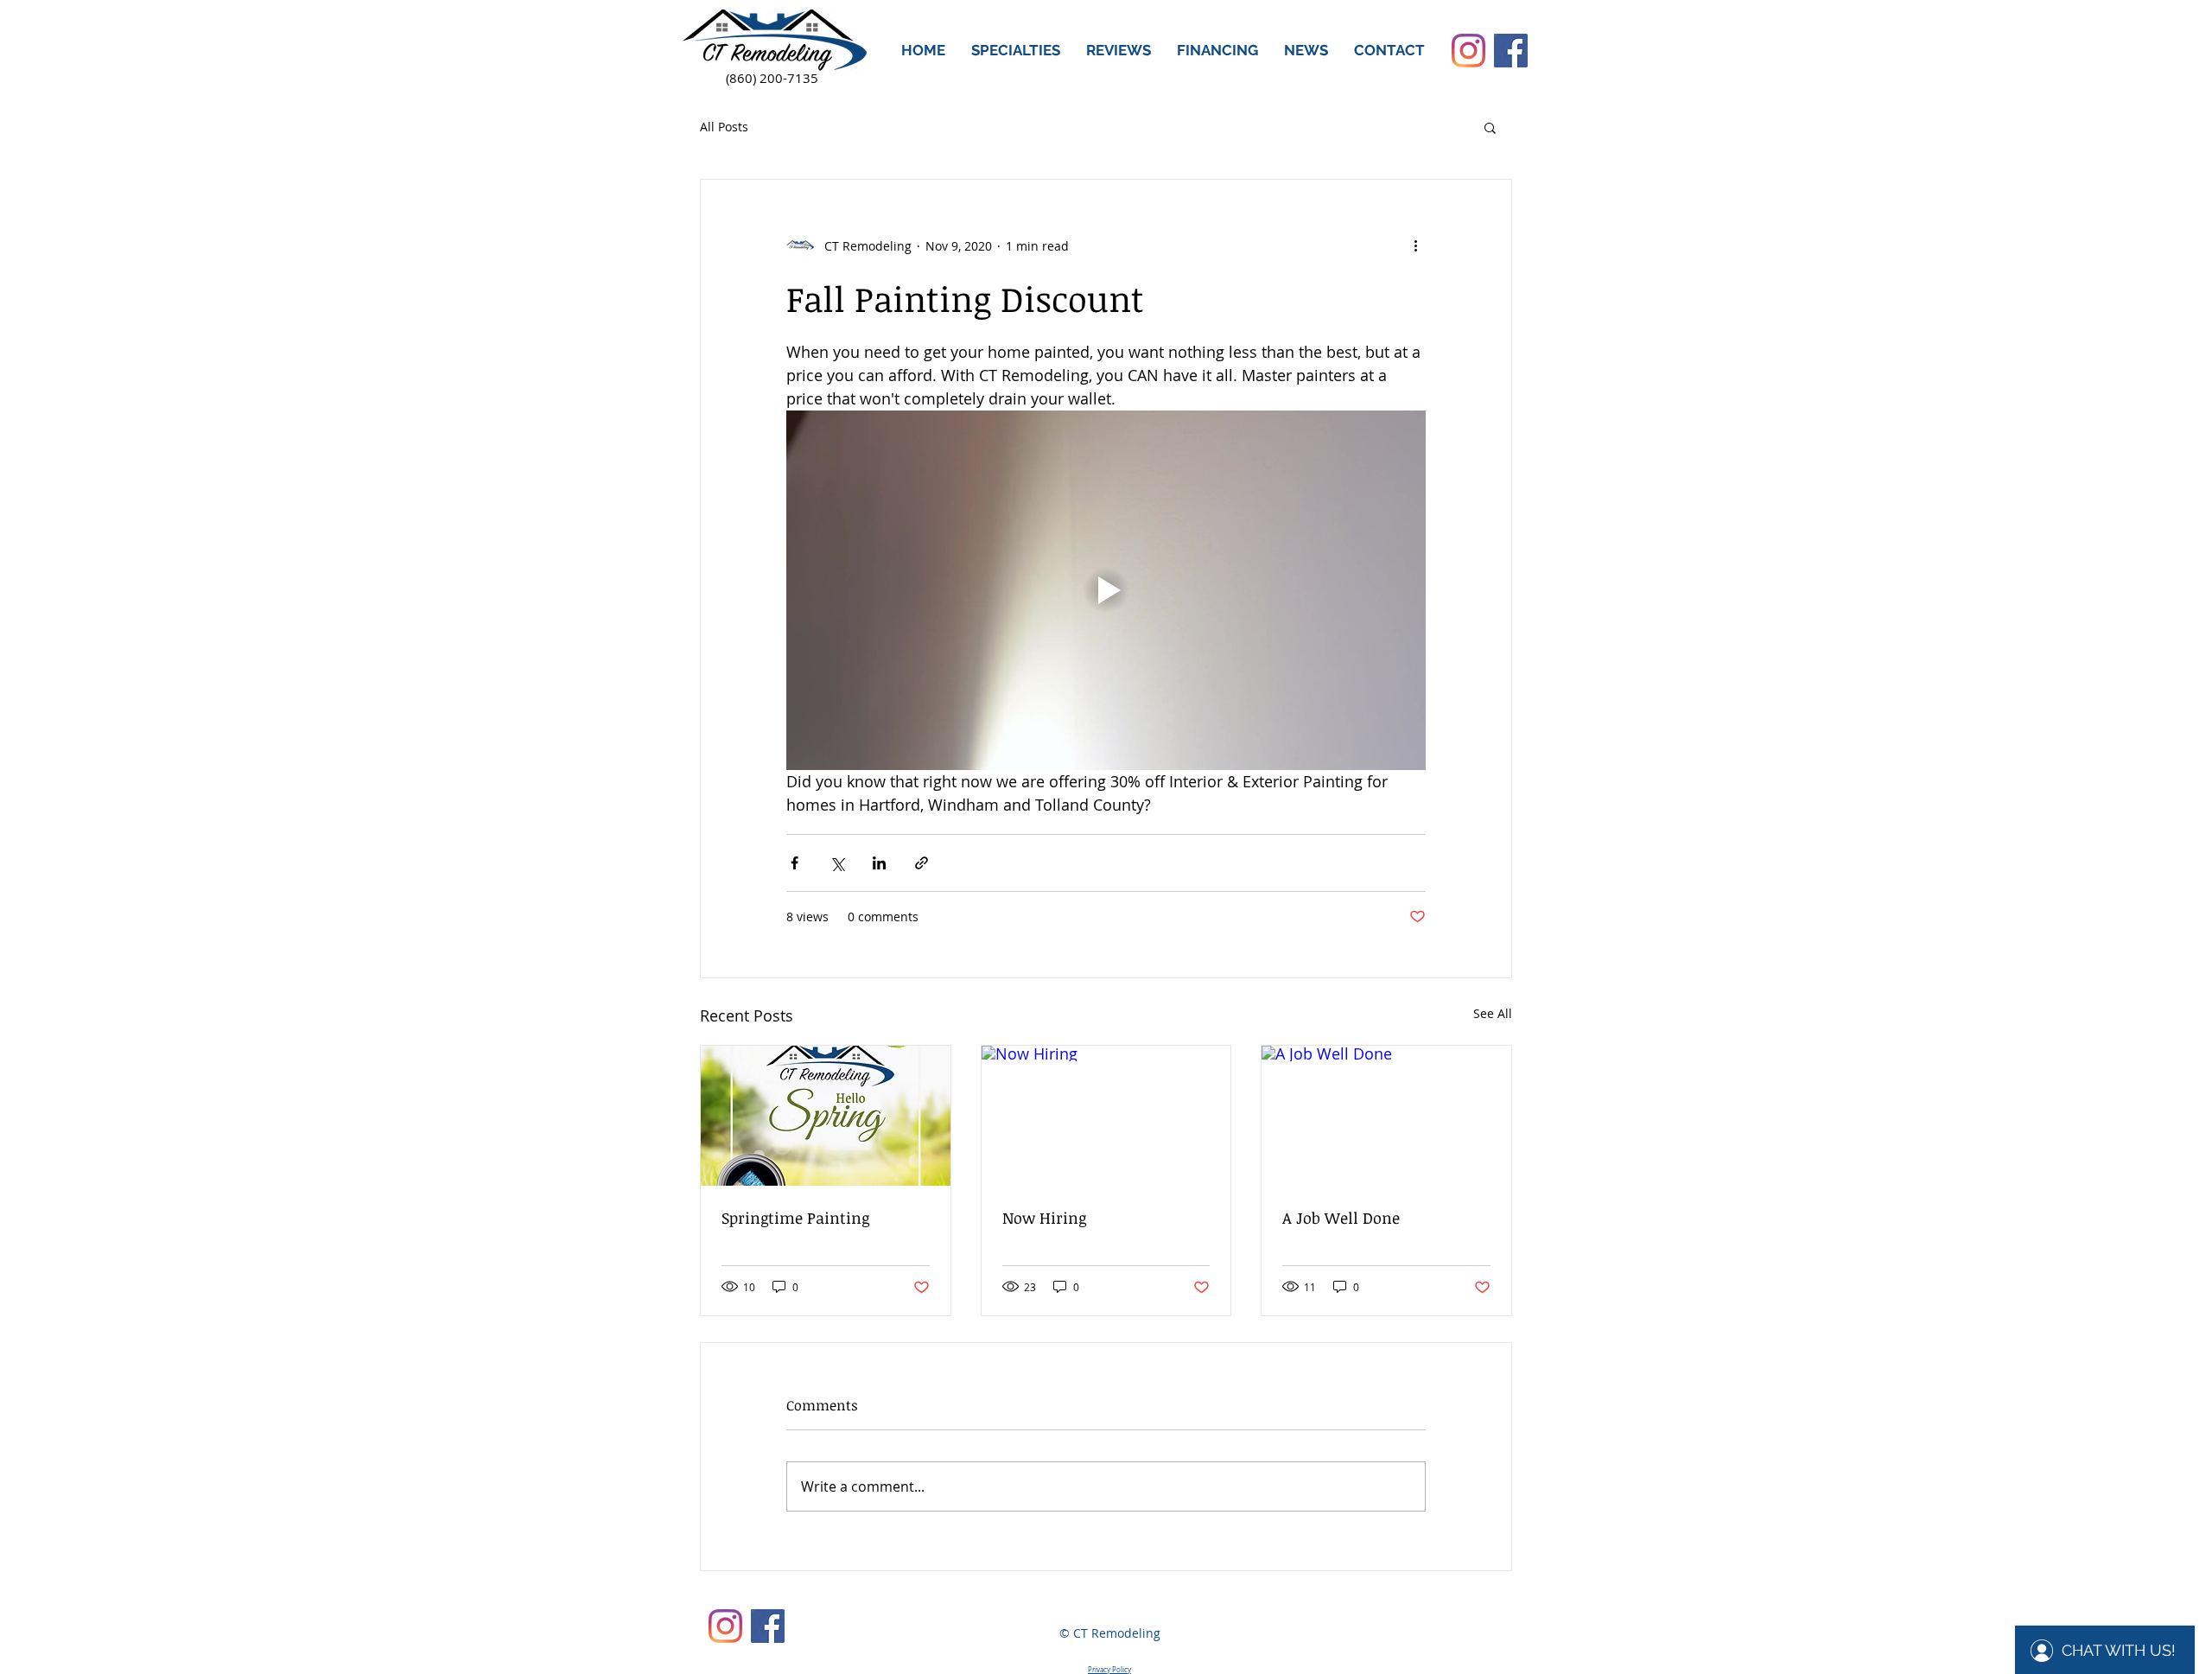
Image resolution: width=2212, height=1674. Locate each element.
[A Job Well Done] (1386, 1116)
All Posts (724, 127)
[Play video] (1106, 590)
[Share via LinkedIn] (879, 863)
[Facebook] (1511, 51)
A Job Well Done (1341, 1218)
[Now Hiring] (1106, 1116)
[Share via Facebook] (795, 863)
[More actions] (1415, 245)
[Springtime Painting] (826, 1116)
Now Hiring (1044, 1218)
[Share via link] (922, 863)
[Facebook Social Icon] (768, 1626)
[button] (1016, 51)
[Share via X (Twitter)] (837, 863)
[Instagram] (1468, 51)
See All (1493, 1013)
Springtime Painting (795, 1218)
